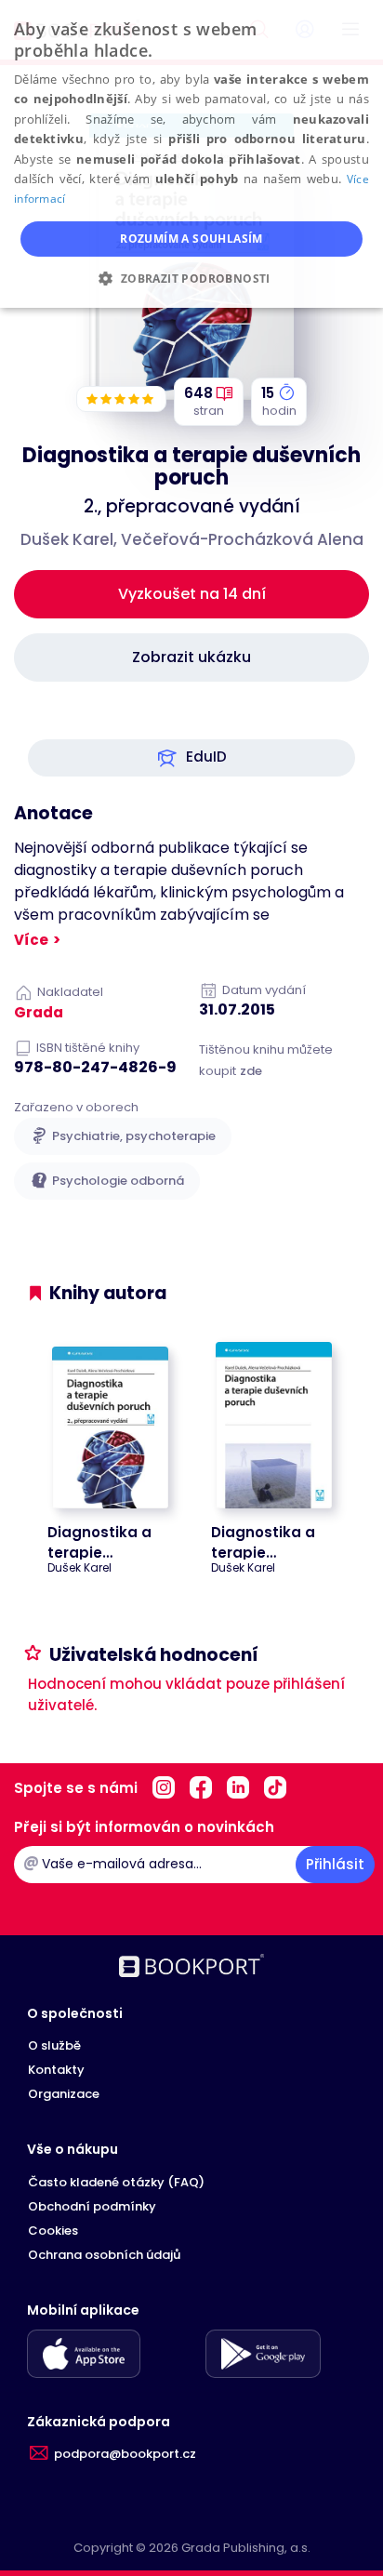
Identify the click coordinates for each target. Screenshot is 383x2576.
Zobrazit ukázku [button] (191, 657)
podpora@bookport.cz (125, 2454)
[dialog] (191, 154)
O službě (54, 2045)
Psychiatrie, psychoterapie (134, 1136)
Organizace (64, 2094)
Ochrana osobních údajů (104, 2255)
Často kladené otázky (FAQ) (116, 2182)
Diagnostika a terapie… (99, 1542)
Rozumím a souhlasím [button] (191, 239)
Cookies (53, 2231)
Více (31, 940)
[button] (191, 758)
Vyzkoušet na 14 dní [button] (192, 594)
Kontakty (56, 2070)
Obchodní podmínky (92, 2206)
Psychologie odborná (118, 1181)
